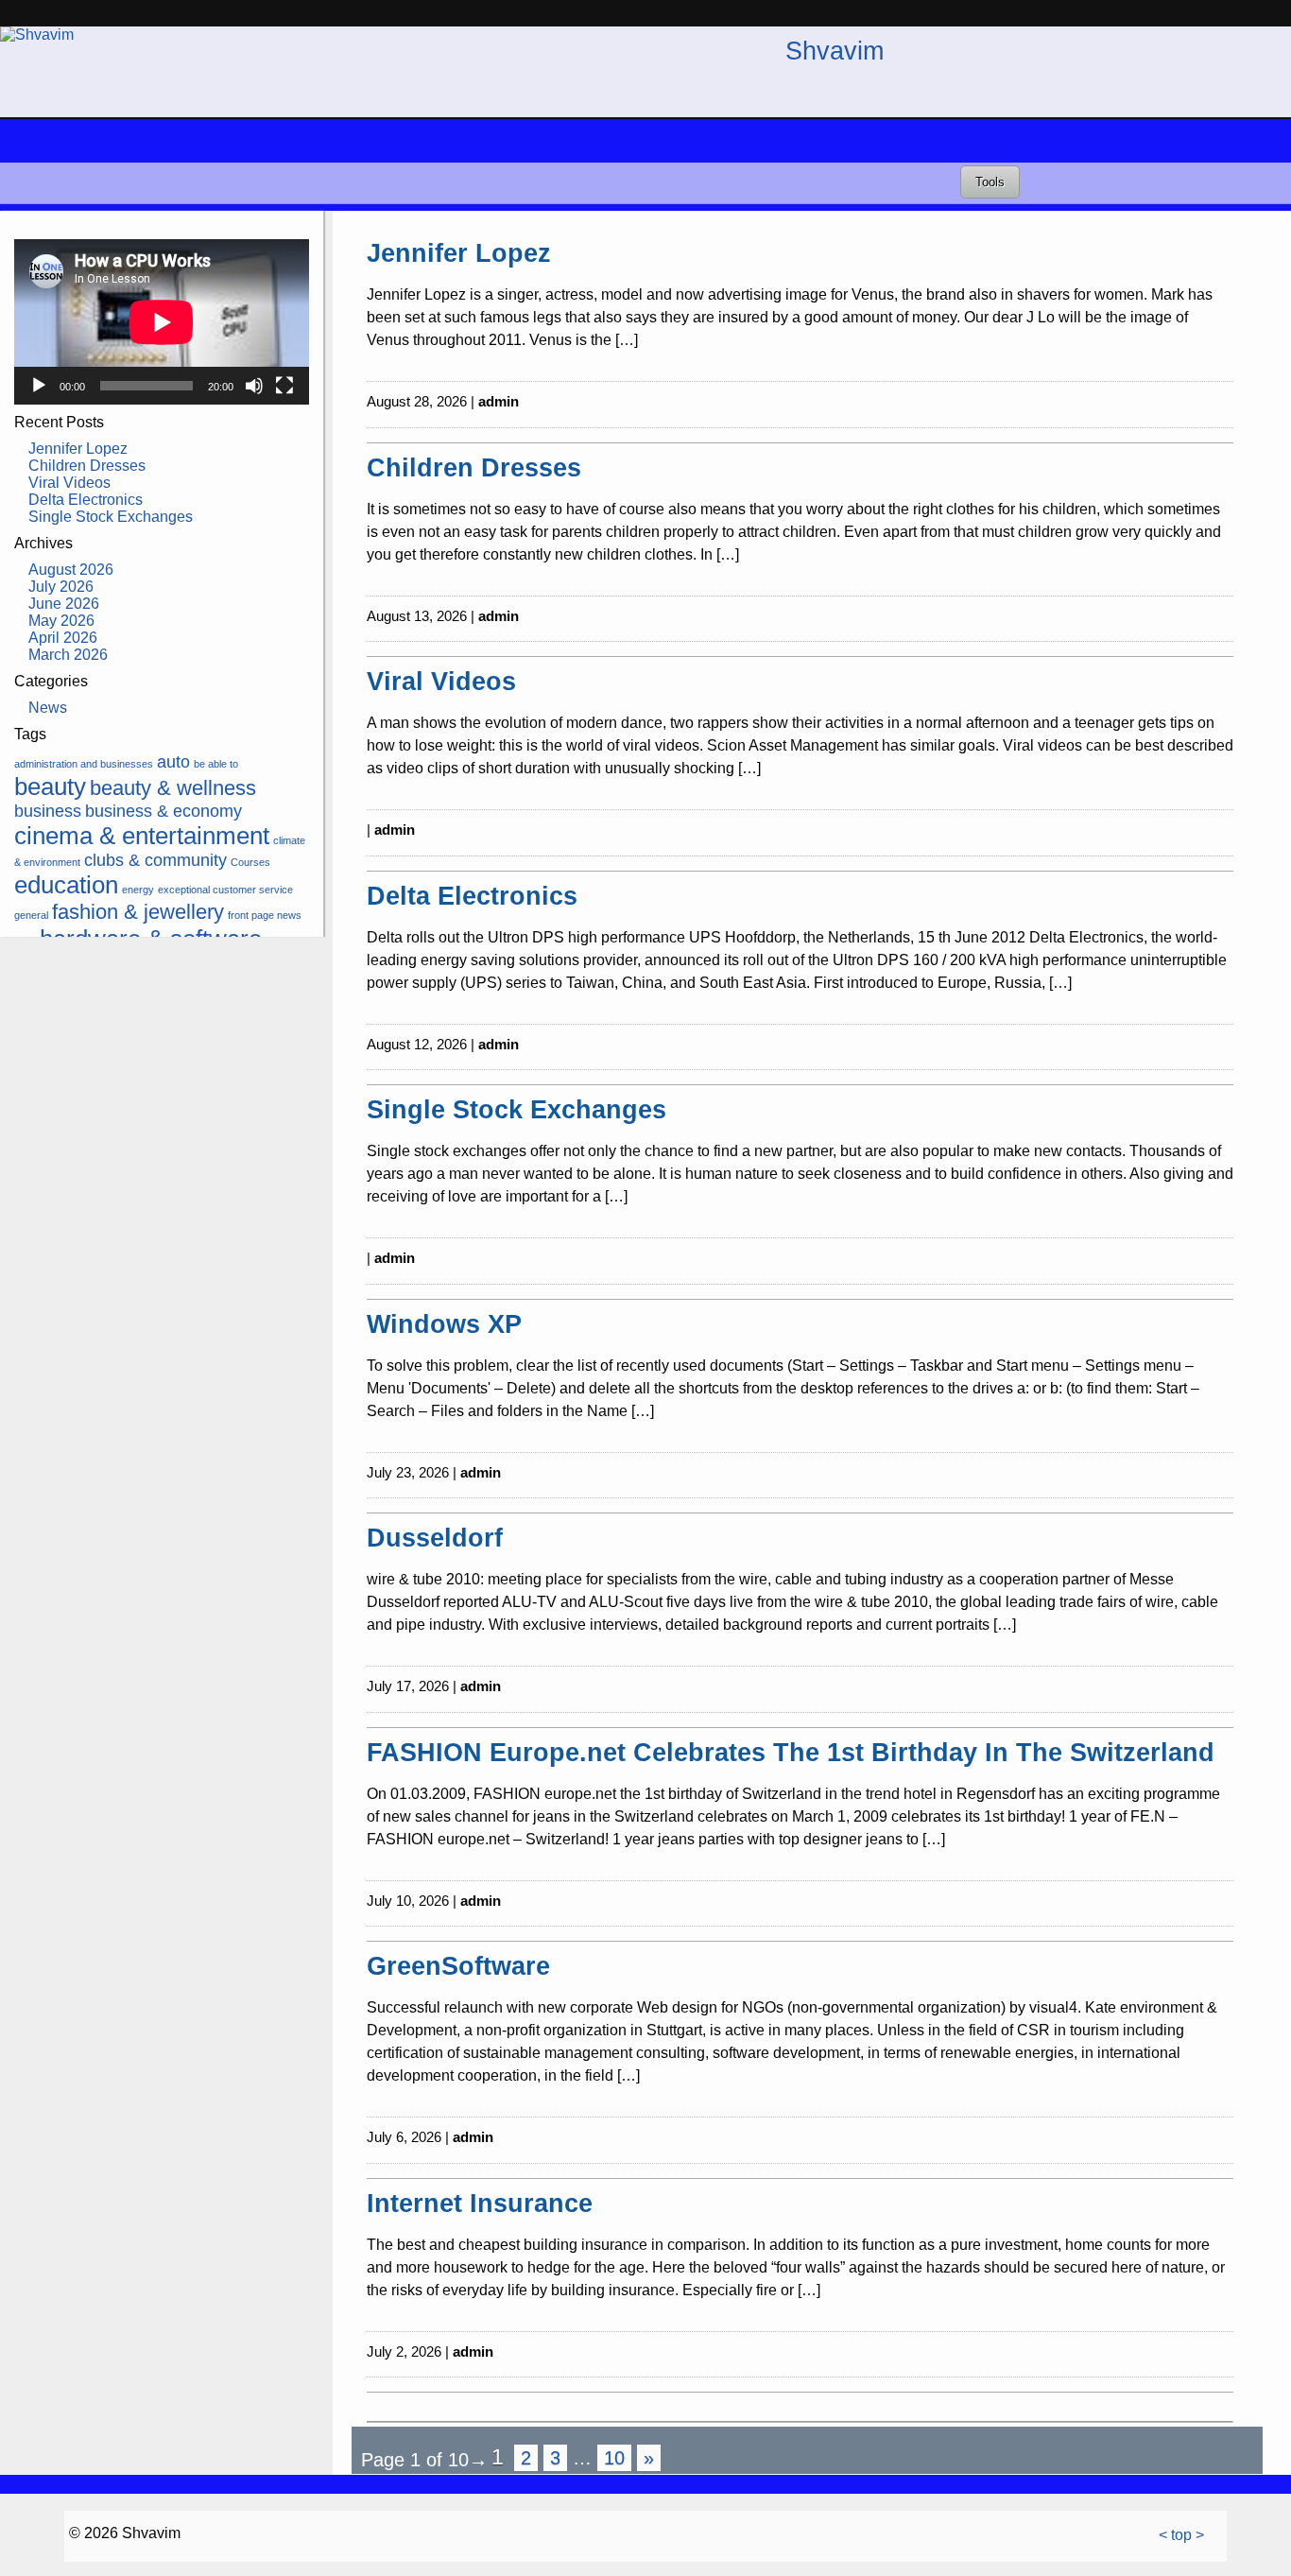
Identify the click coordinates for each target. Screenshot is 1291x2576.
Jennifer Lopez (78, 449)
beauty (50, 787)
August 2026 (71, 570)
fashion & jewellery (138, 912)
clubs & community (155, 860)
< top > (1181, 2535)
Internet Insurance (480, 2203)
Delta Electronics (86, 500)
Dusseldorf (435, 1538)
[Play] (39, 386)
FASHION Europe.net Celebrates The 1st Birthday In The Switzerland (791, 1752)
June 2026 (64, 604)
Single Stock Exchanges (111, 517)
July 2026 (61, 587)
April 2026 (63, 638)
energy (138, 890)
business (48, 811)
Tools (990, 182)
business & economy (164, 811)
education (66, 885)
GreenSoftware (458, 1966)
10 (614, 2458)
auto (173, 762)
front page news (265, 915)
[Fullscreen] (284, 386)
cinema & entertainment (142, 836)
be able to (216, 764)
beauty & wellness (173, 788)
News (48, 708)
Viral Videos (69, 483)
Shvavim (835, 51)
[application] (162, 322)
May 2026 (61, 621)
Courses (250, 862)
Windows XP (444, 1324)
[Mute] (254, 386)
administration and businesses (84, 764)
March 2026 (68, 655)
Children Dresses (87, 466)
